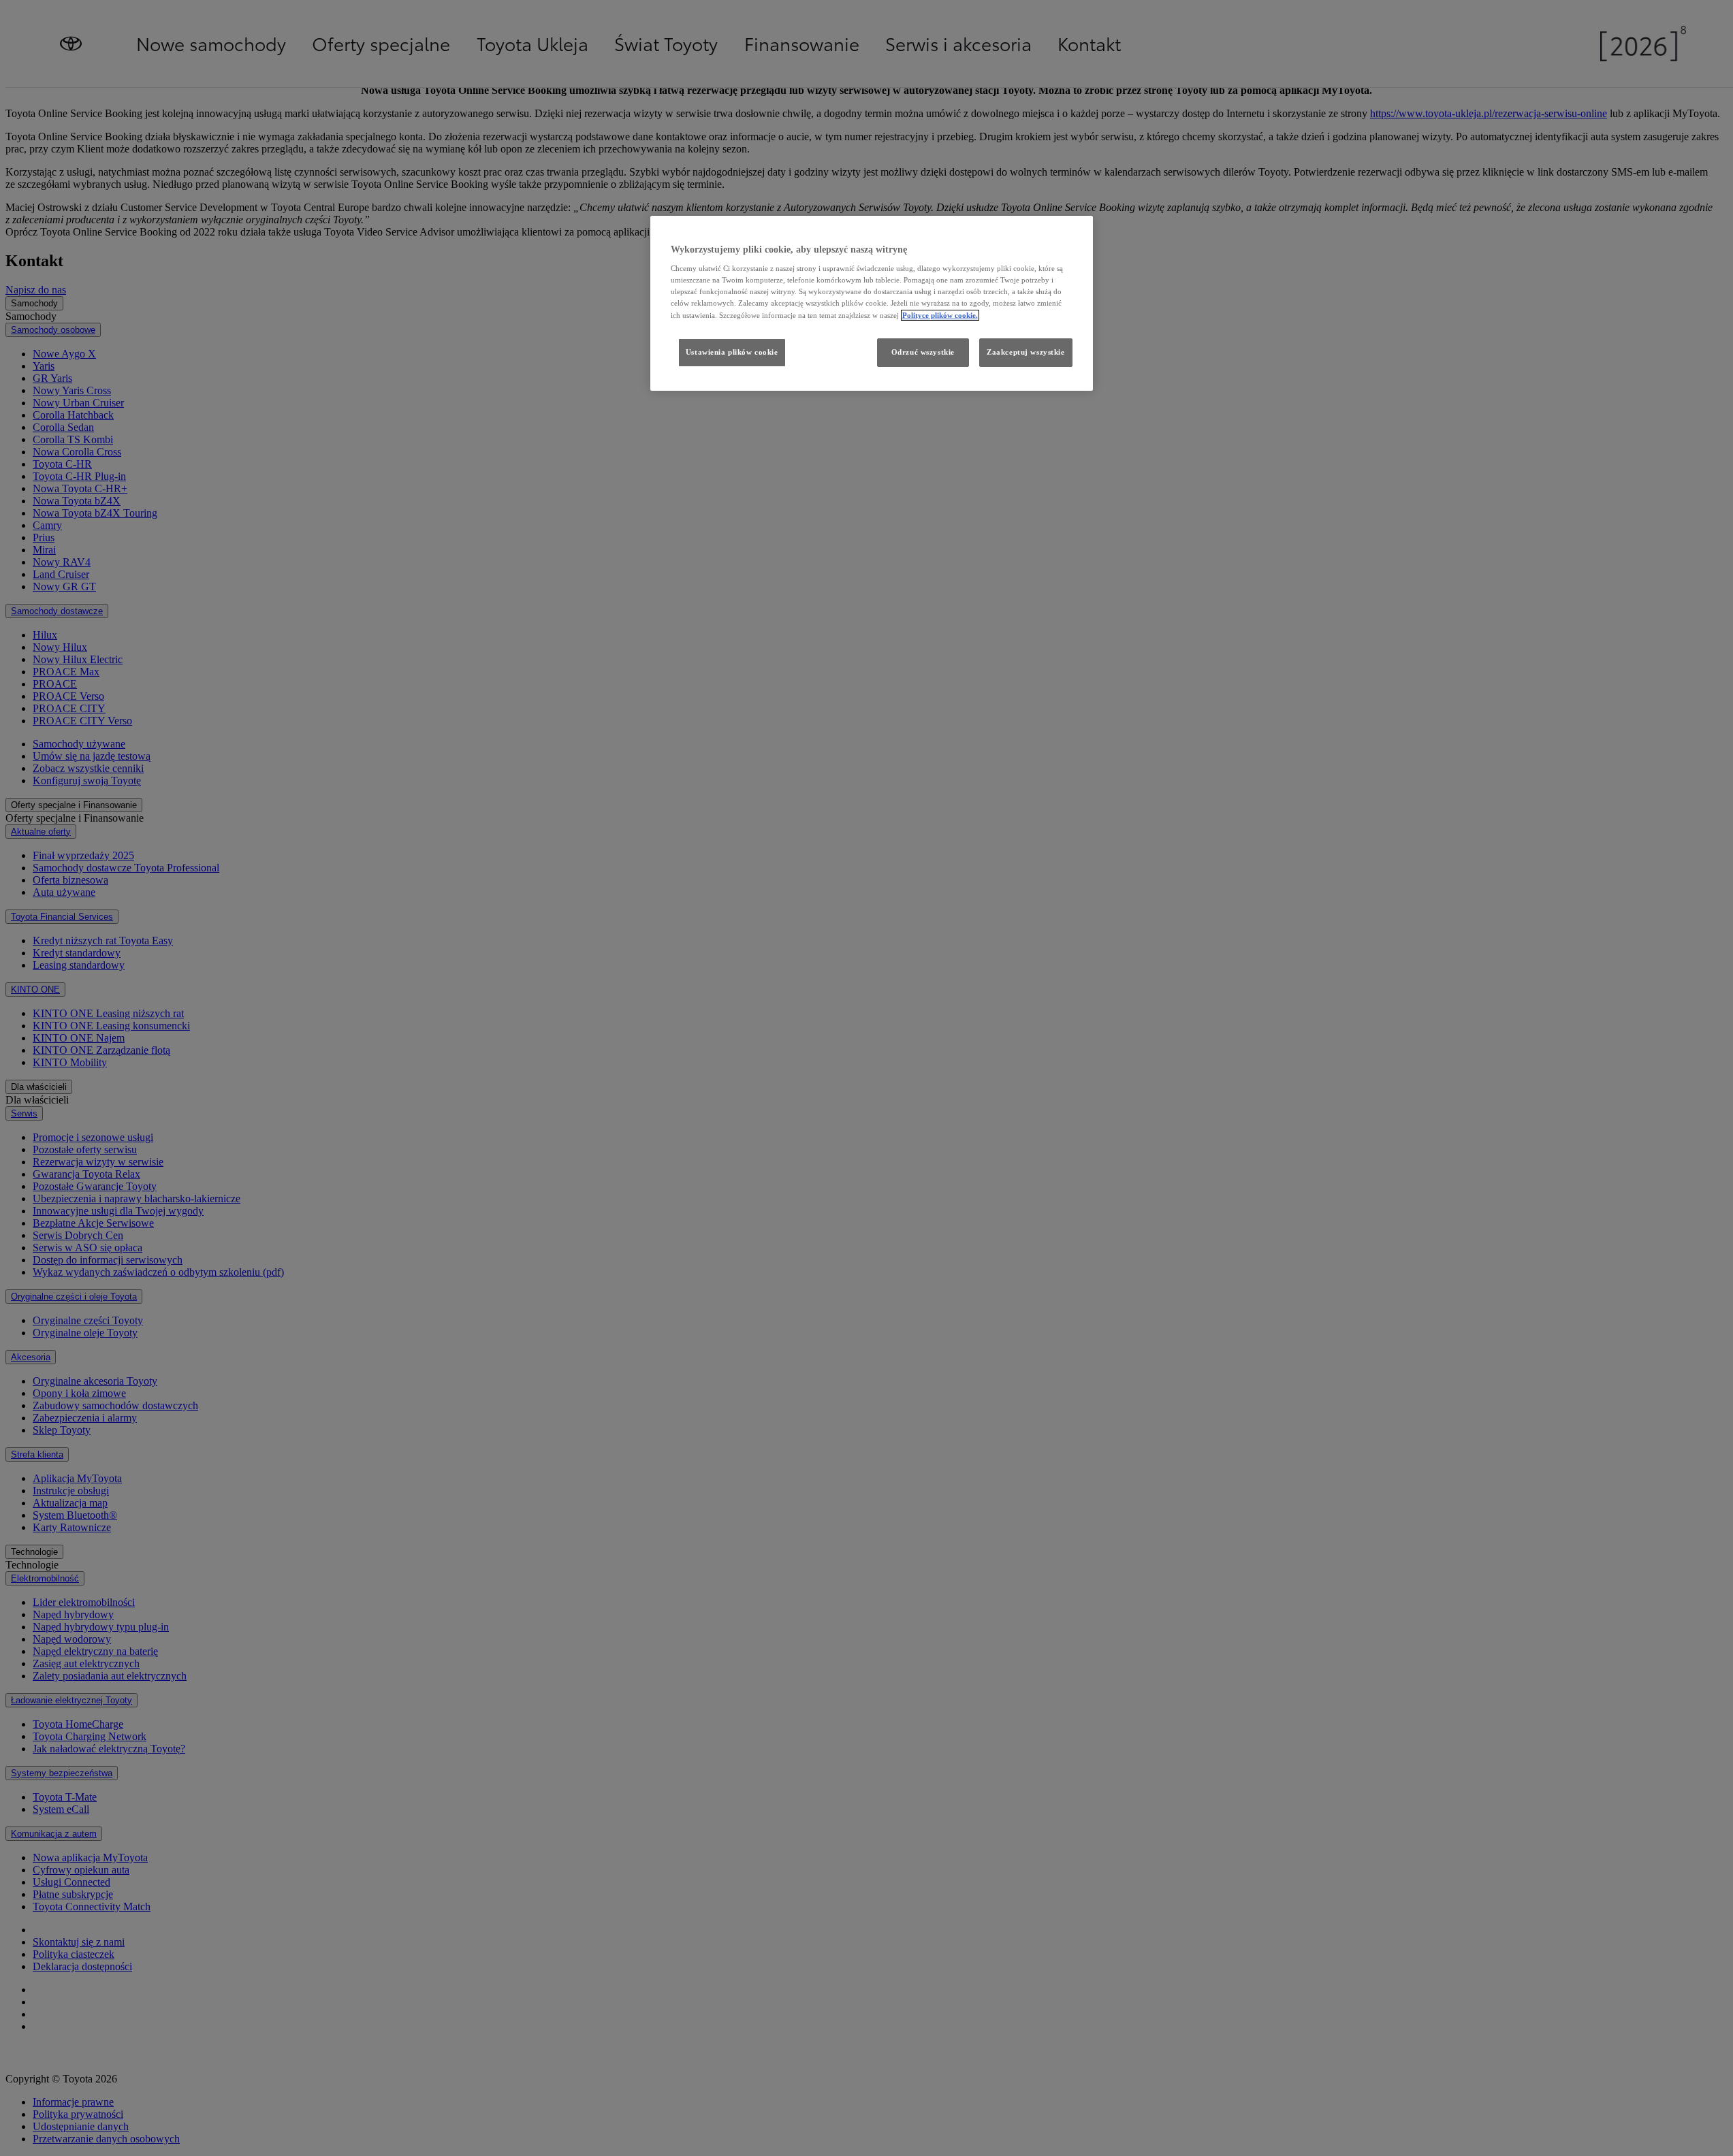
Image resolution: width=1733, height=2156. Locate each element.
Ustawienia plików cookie (732, 352)
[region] (872, 303)
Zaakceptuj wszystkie (1026, 352)
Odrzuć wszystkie (923, 352)
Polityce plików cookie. (940, 315)
